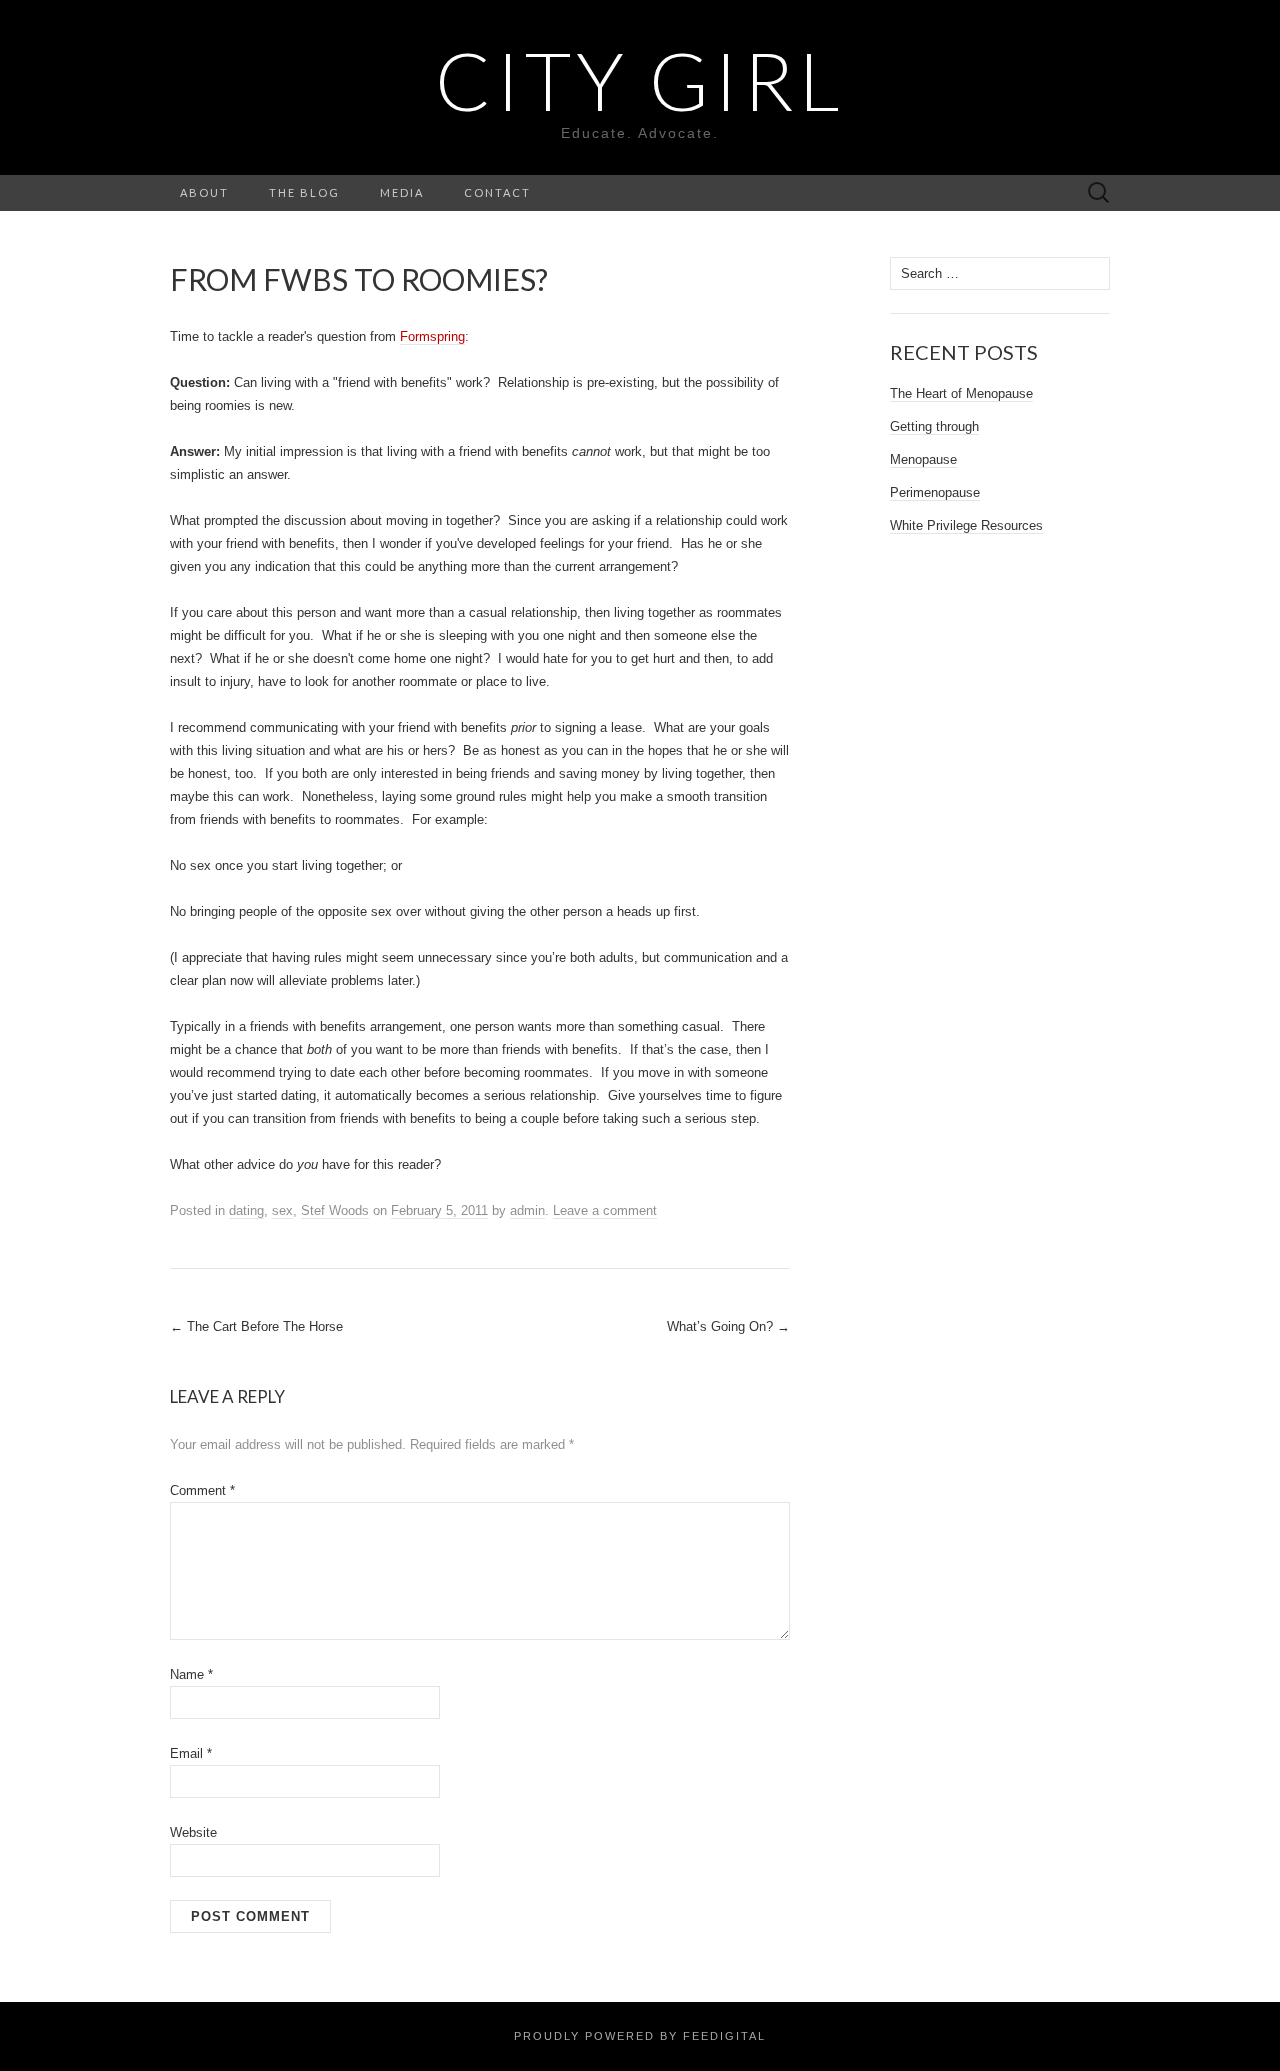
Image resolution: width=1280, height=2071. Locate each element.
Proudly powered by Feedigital (640, 2036)
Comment (202, 1490)
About (204, 192)
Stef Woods (335, 1210)
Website (193, 1832)
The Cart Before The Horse (256, 1326)
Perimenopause (935, 492)
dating (246, 1210)
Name (191, 1674)
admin (527, 1210)
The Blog (304, 192)
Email (191, 1753)
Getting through (934, 426)
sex (282, 1210)
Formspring (432, 336)
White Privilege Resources (966, 525)
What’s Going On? (728, 1326)
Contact (497, 192)
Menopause (923, 459)
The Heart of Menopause (961, 393)
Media (402, 192)
